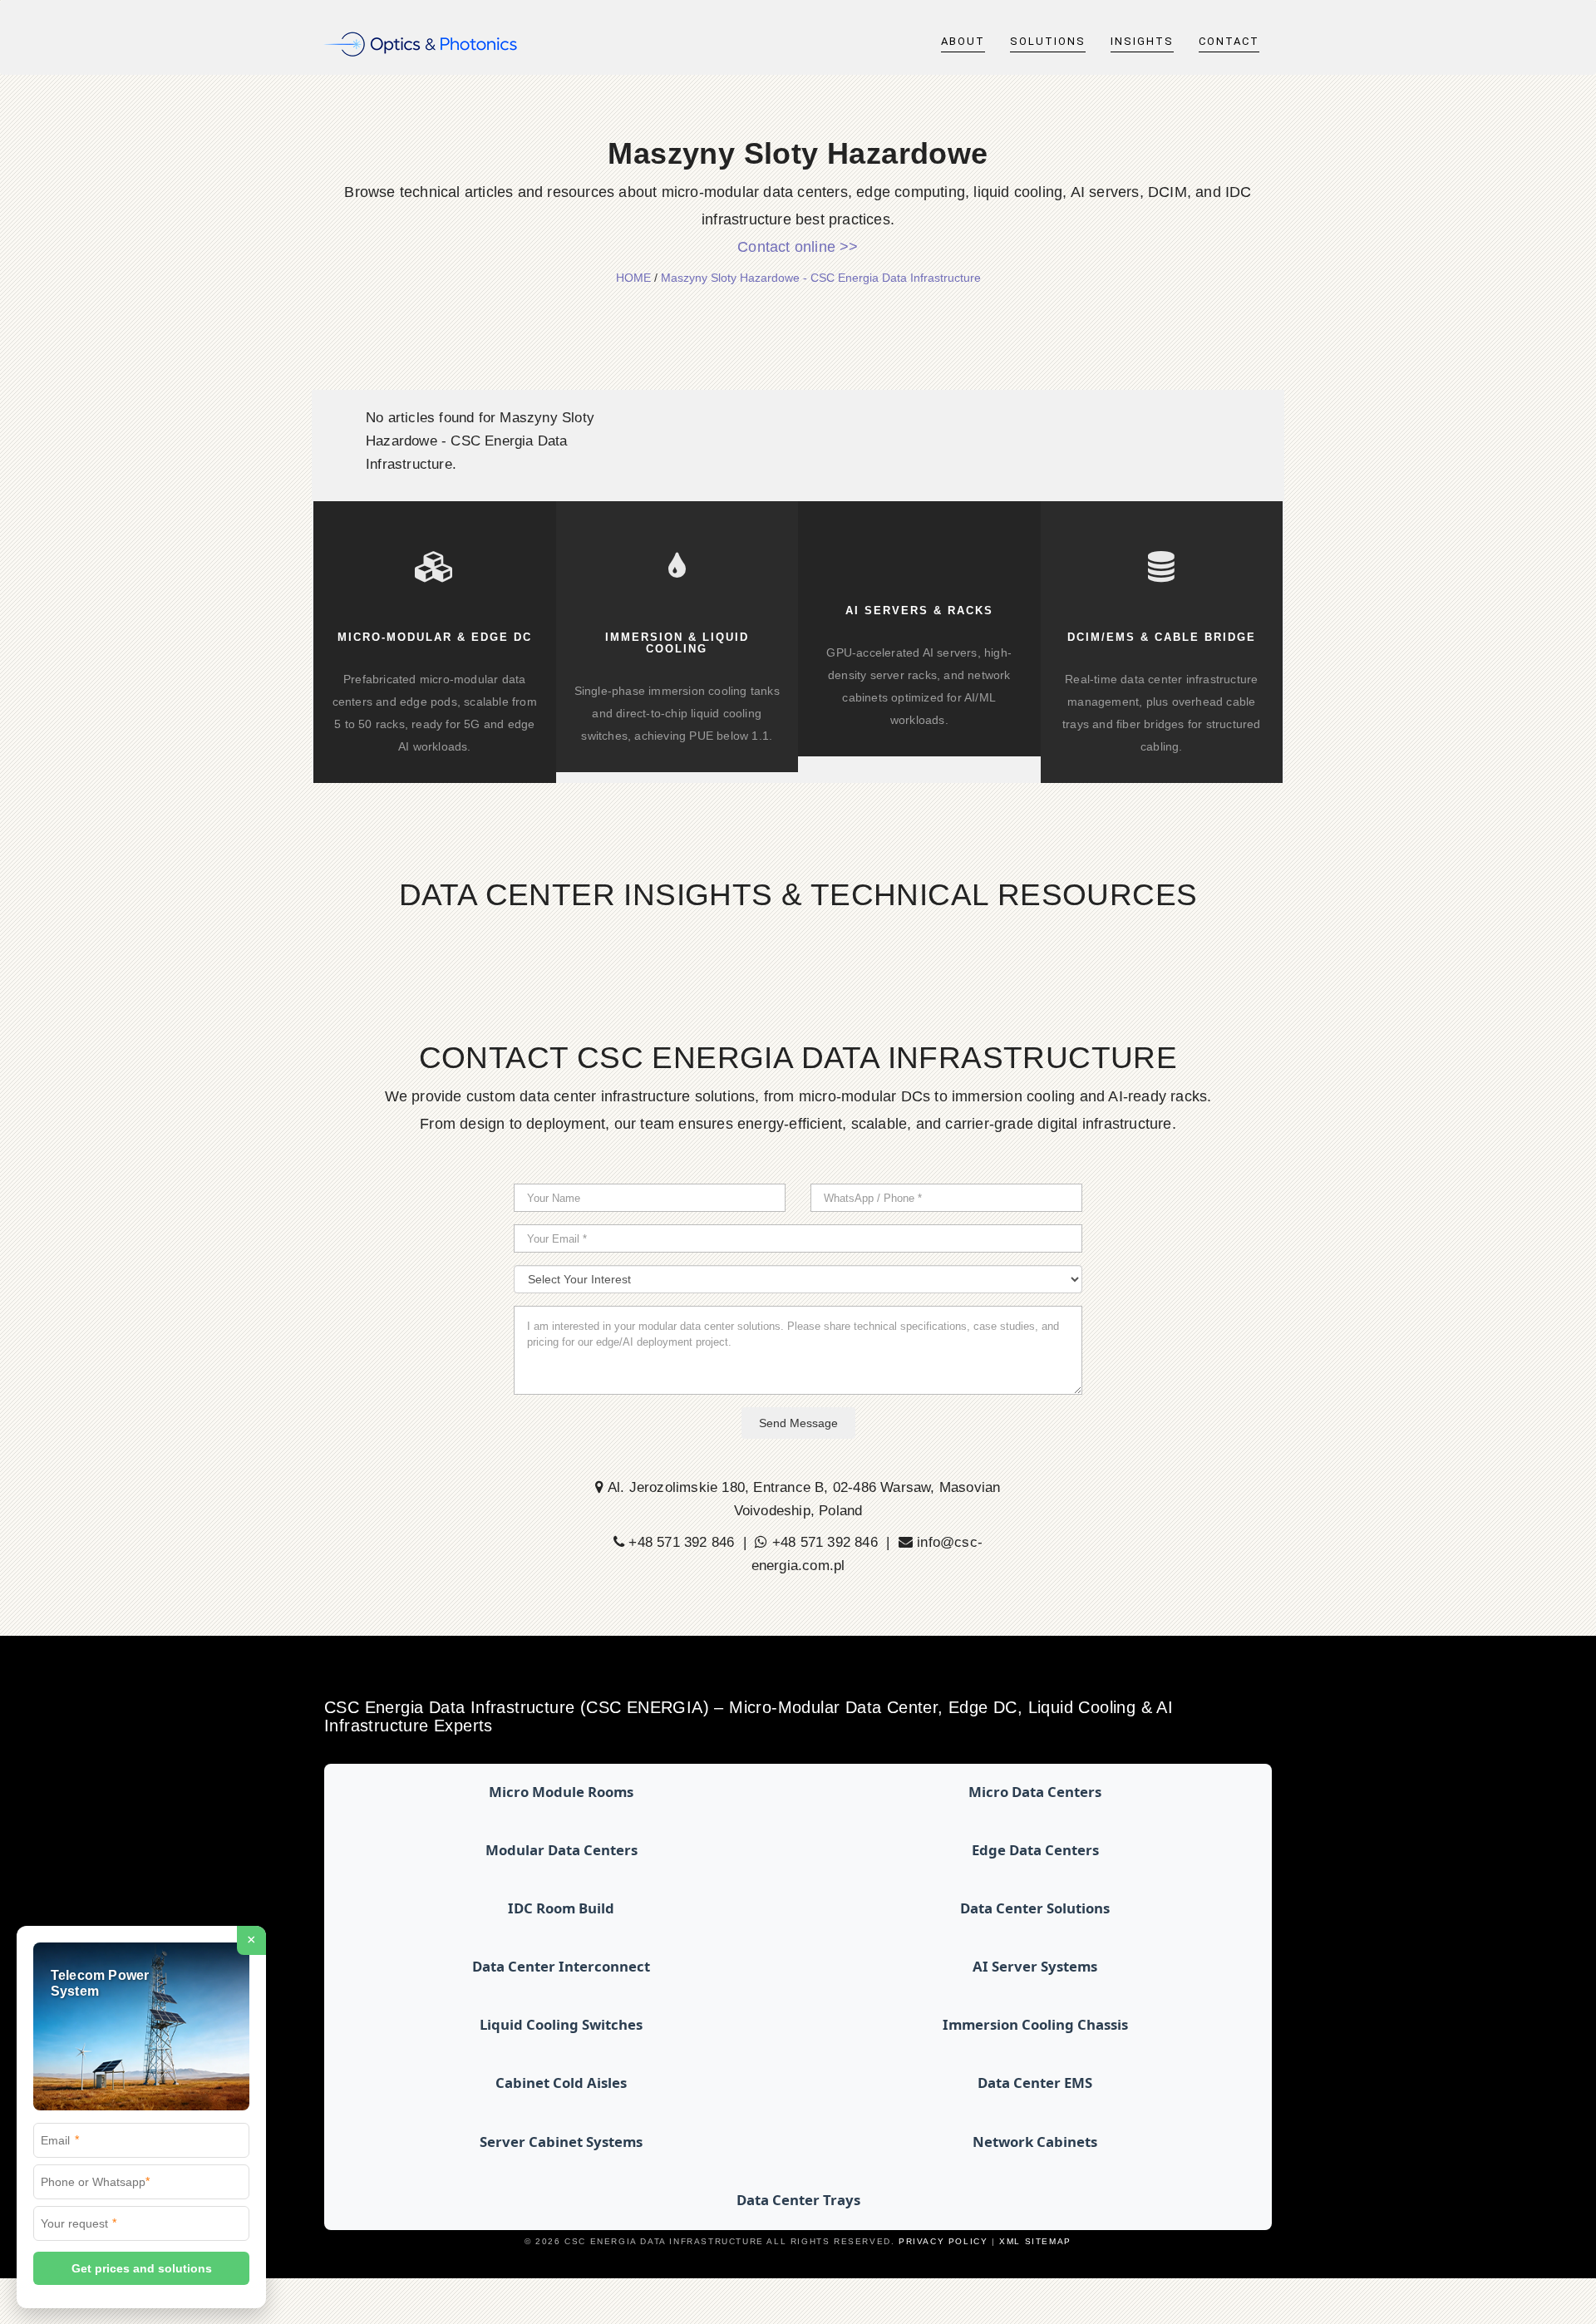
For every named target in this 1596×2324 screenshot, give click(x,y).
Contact (1229, 41)
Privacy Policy (943, 2241)
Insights (1142, 41)
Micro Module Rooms (561, 1792)
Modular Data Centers (562, 1850)
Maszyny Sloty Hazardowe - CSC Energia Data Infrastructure (821, 278)
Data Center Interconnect (561, 1966)
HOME (633, 278)
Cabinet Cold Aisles (561, 2083)
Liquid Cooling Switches (561, 2024)
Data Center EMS (1035, 2083)
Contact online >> (798, 247)
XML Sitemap (1035, 2241)
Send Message (798, 1423)
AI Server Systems (1035, 1966)
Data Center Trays (798, 2200)
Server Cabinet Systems (561, 2142)
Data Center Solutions (1035, 1908)
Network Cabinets (1035, 2142)
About (963, 41)
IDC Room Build (561, 1908)
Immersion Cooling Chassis (1035, 2024)
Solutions (1048, 41)
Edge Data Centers (1035, 1850)
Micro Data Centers (1035, 1792)
